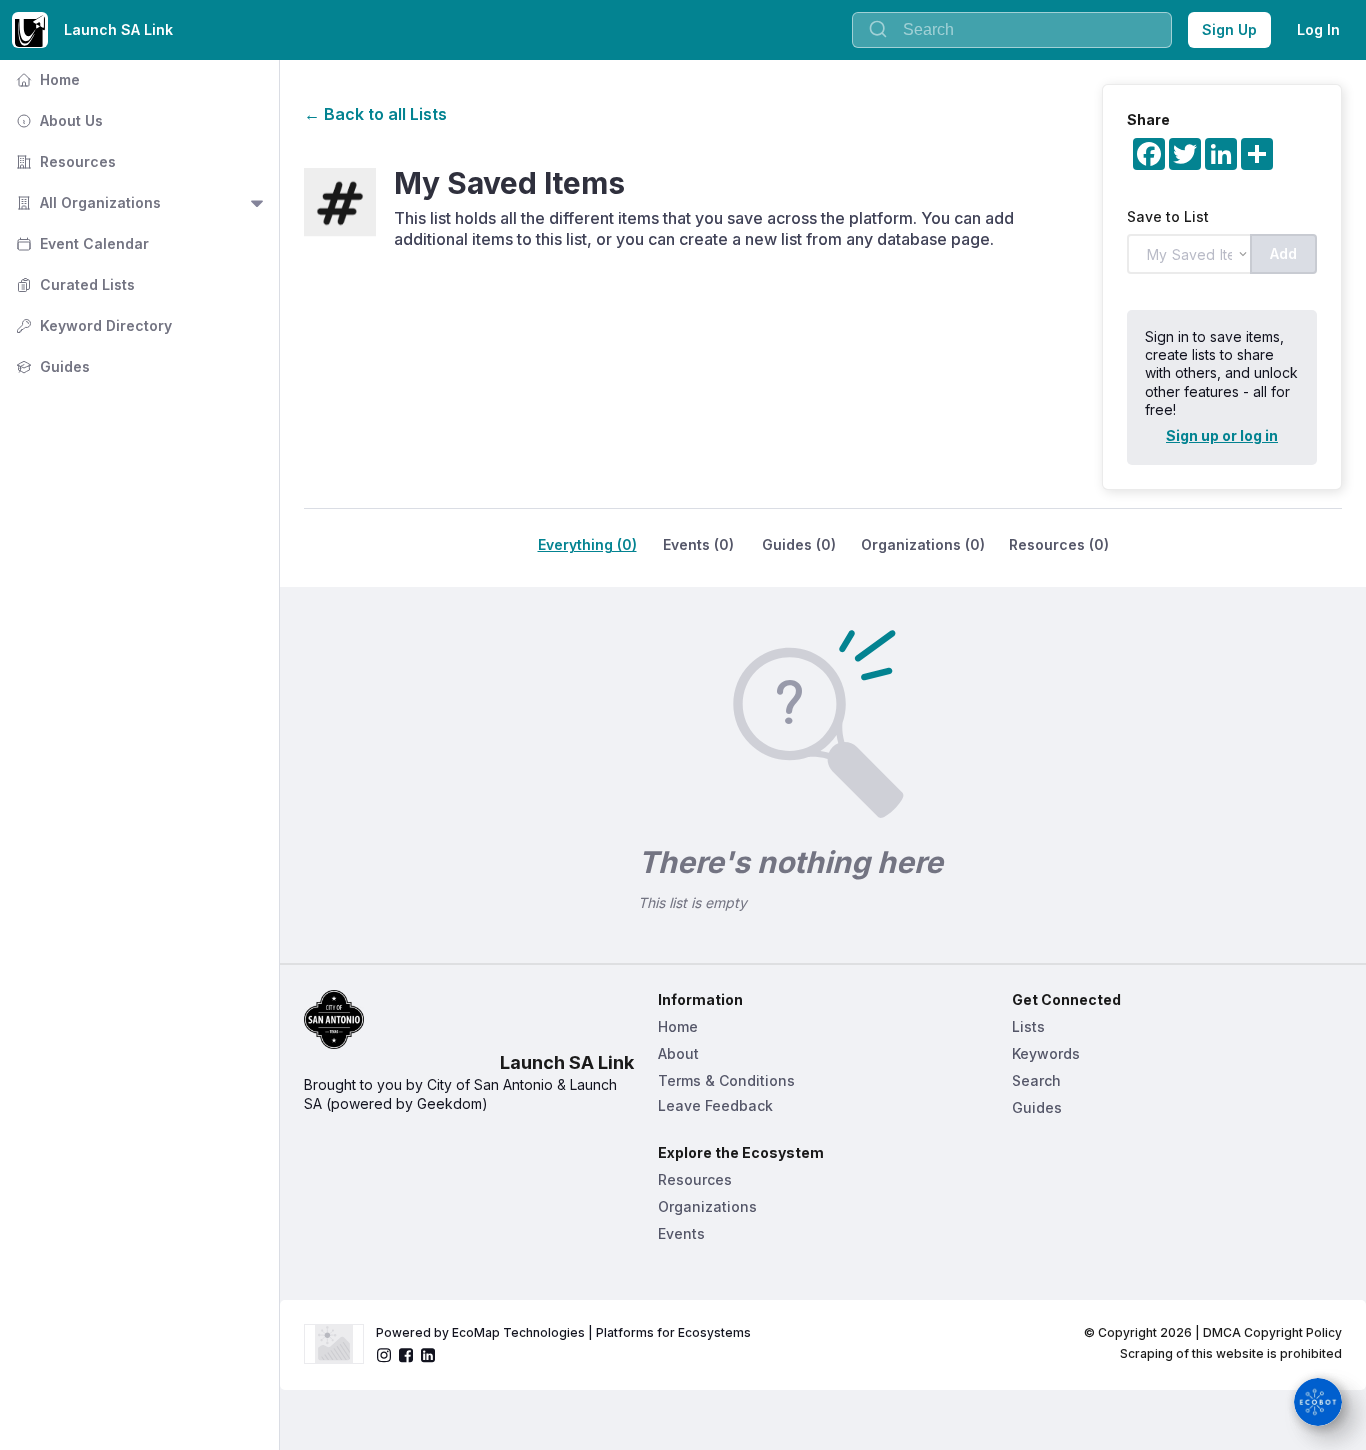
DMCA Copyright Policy (1272, 1332)
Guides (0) (799, 544)
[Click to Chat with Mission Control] (1318, 1402)
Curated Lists (73, 284)
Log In (1318, 29)
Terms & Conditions (726, 1080)
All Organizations (86, 202)
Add (1283, 253)
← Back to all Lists (375, 114)
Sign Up (1229, 29)
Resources (64, 161)
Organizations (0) (923, 544)
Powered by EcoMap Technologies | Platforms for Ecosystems (563, 1332)
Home (46, 79)
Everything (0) (587, 544)
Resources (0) (1059, 544)
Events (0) (698, 544)
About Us (57, 120)
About (678, 1053)
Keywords (1046, 1053)
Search (1036, 1080)
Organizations (707, 1206)
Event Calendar (80, 243)
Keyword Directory (92, 325)
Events (681, 1233)
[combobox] (1012, 30)
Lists (1028, 1026)
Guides (51, 366)
